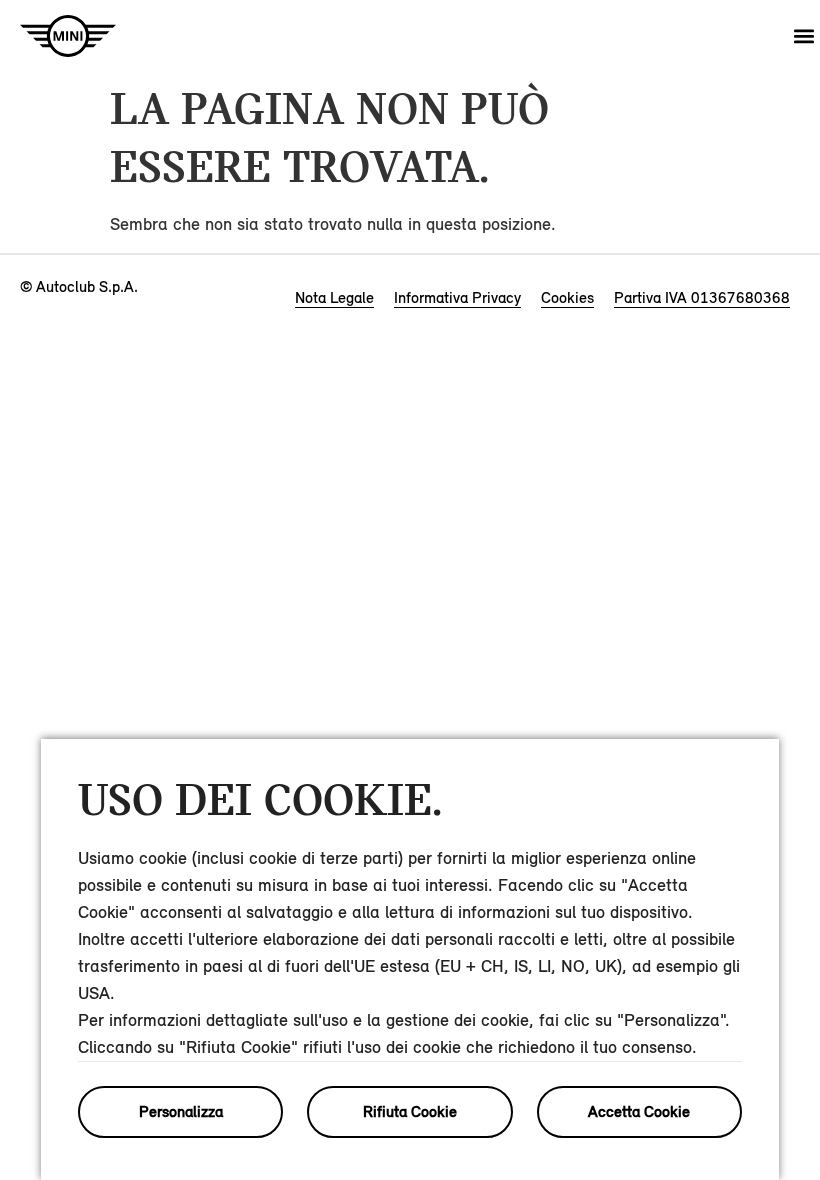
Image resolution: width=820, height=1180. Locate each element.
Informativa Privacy (457, 297)
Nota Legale (334, 297)
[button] (803, 36)
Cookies (567, 297)
